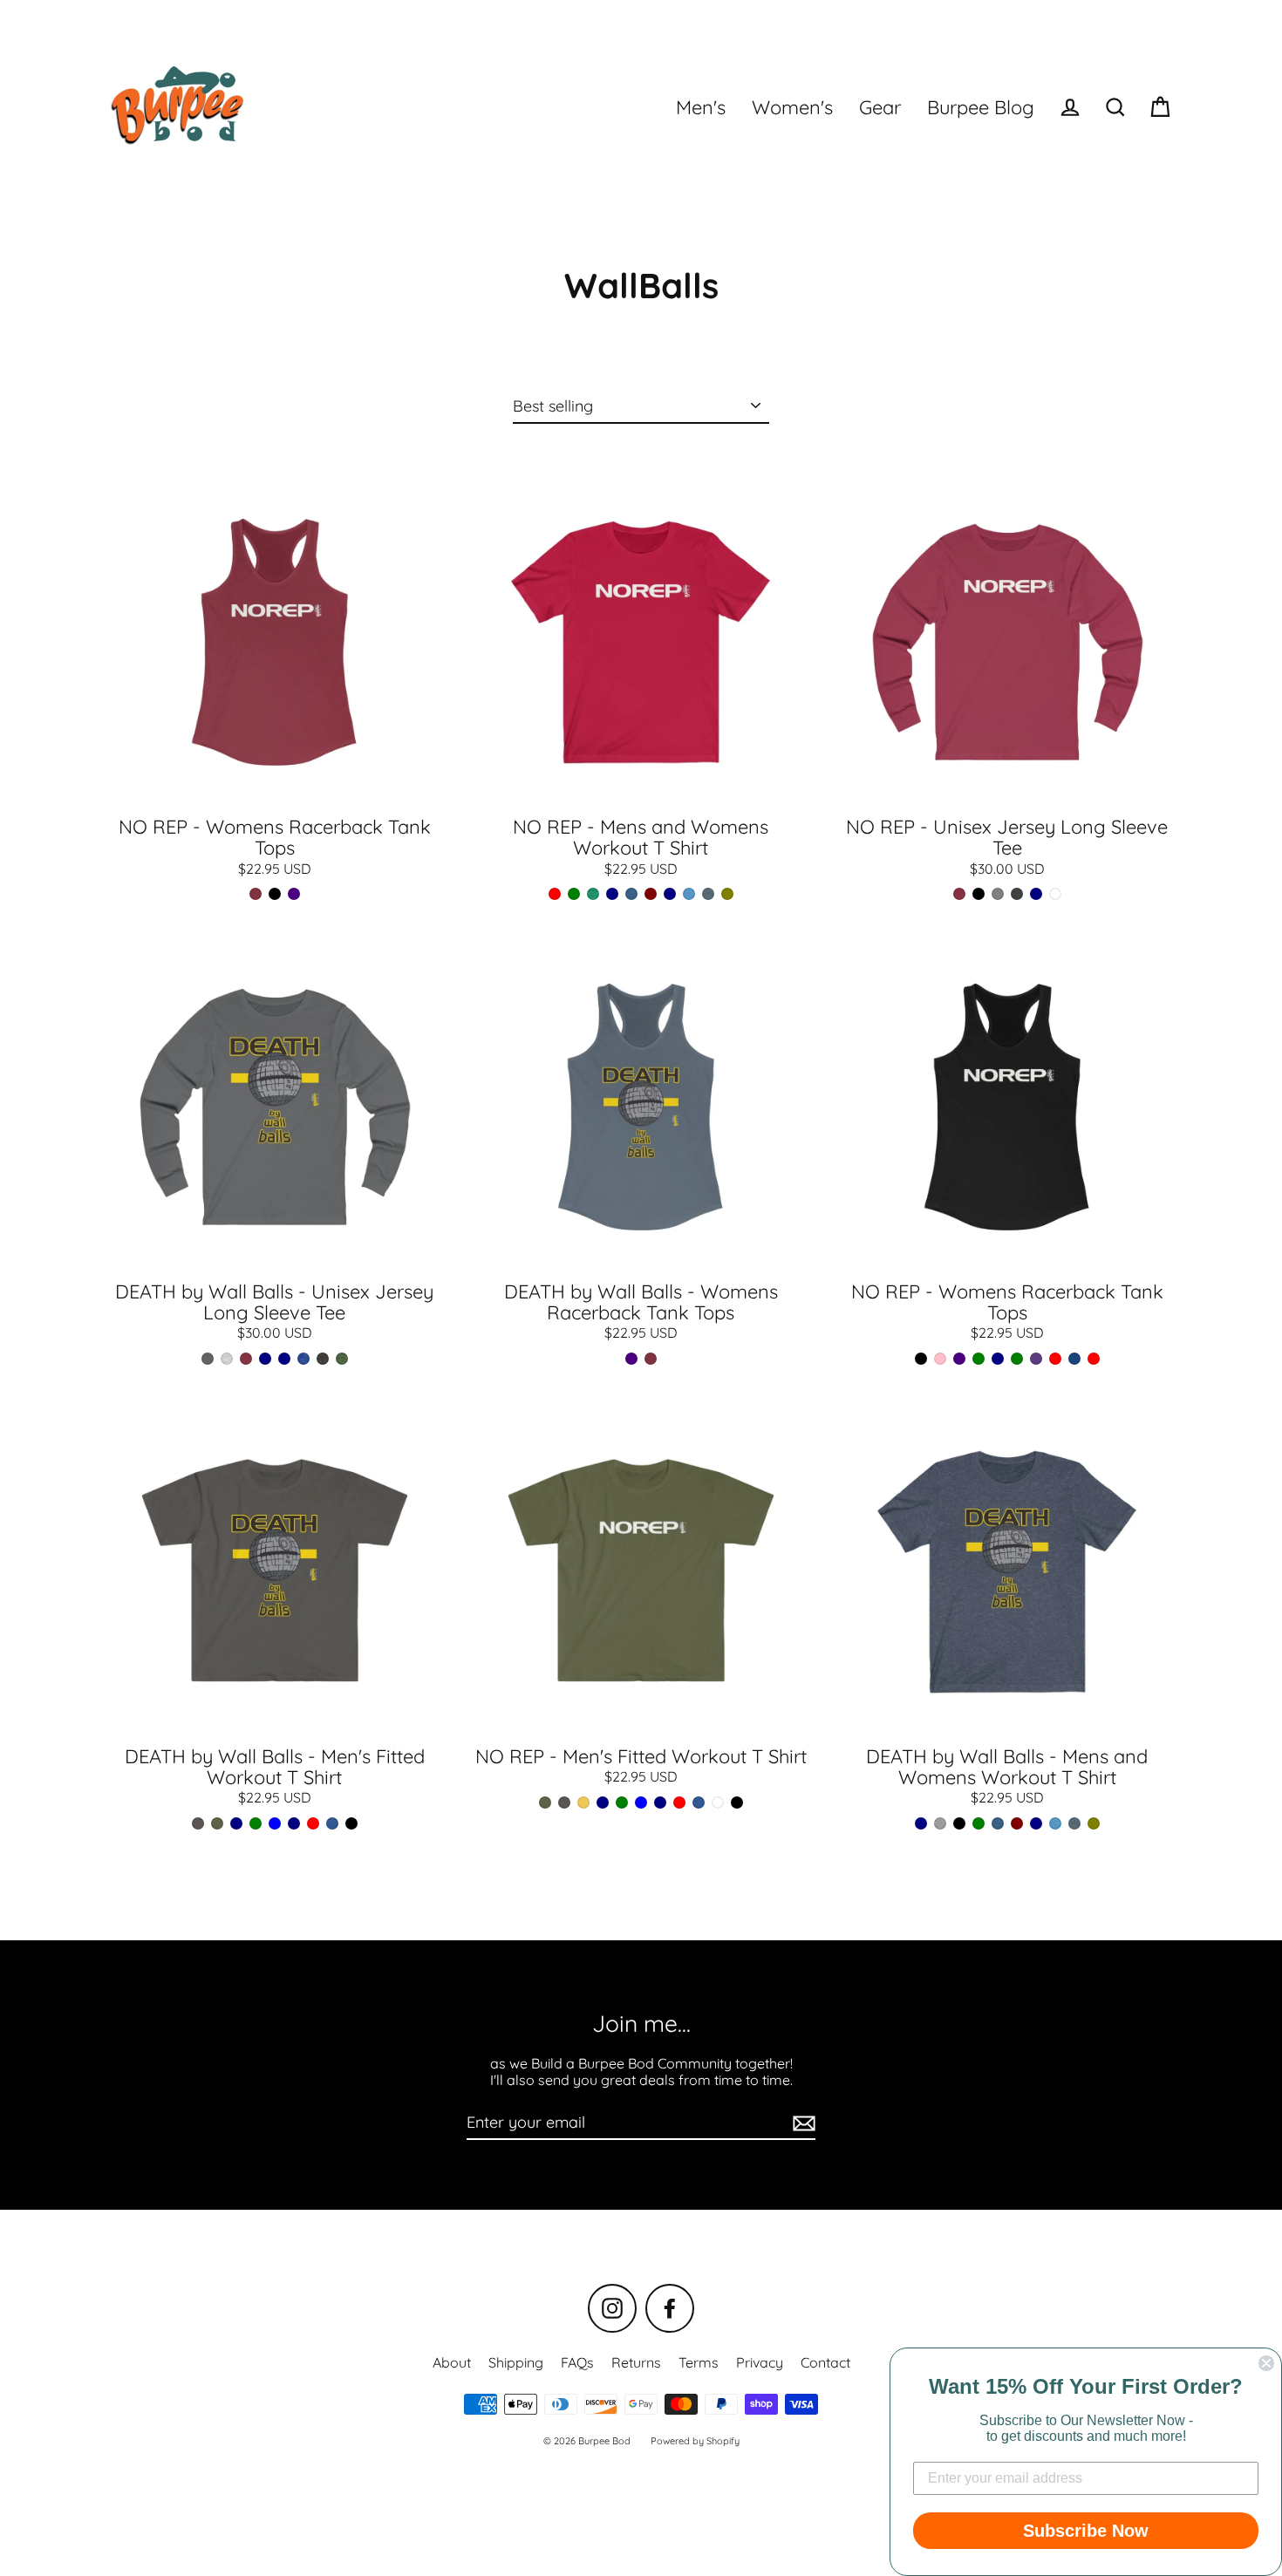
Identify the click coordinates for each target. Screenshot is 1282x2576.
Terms (699, 2362)
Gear (880, 107)
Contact (825, 2362)
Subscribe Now (1086, 2531)
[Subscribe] (801, 2123)
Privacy (760, 2362)
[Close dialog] (1266, 2363)
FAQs (577, 2362)
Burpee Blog (981, 107)
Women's (792, 107)
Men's (701, 107)
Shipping (516, 2362)
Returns (636, 2362)
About (452, 2362)
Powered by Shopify (695, 2441)
